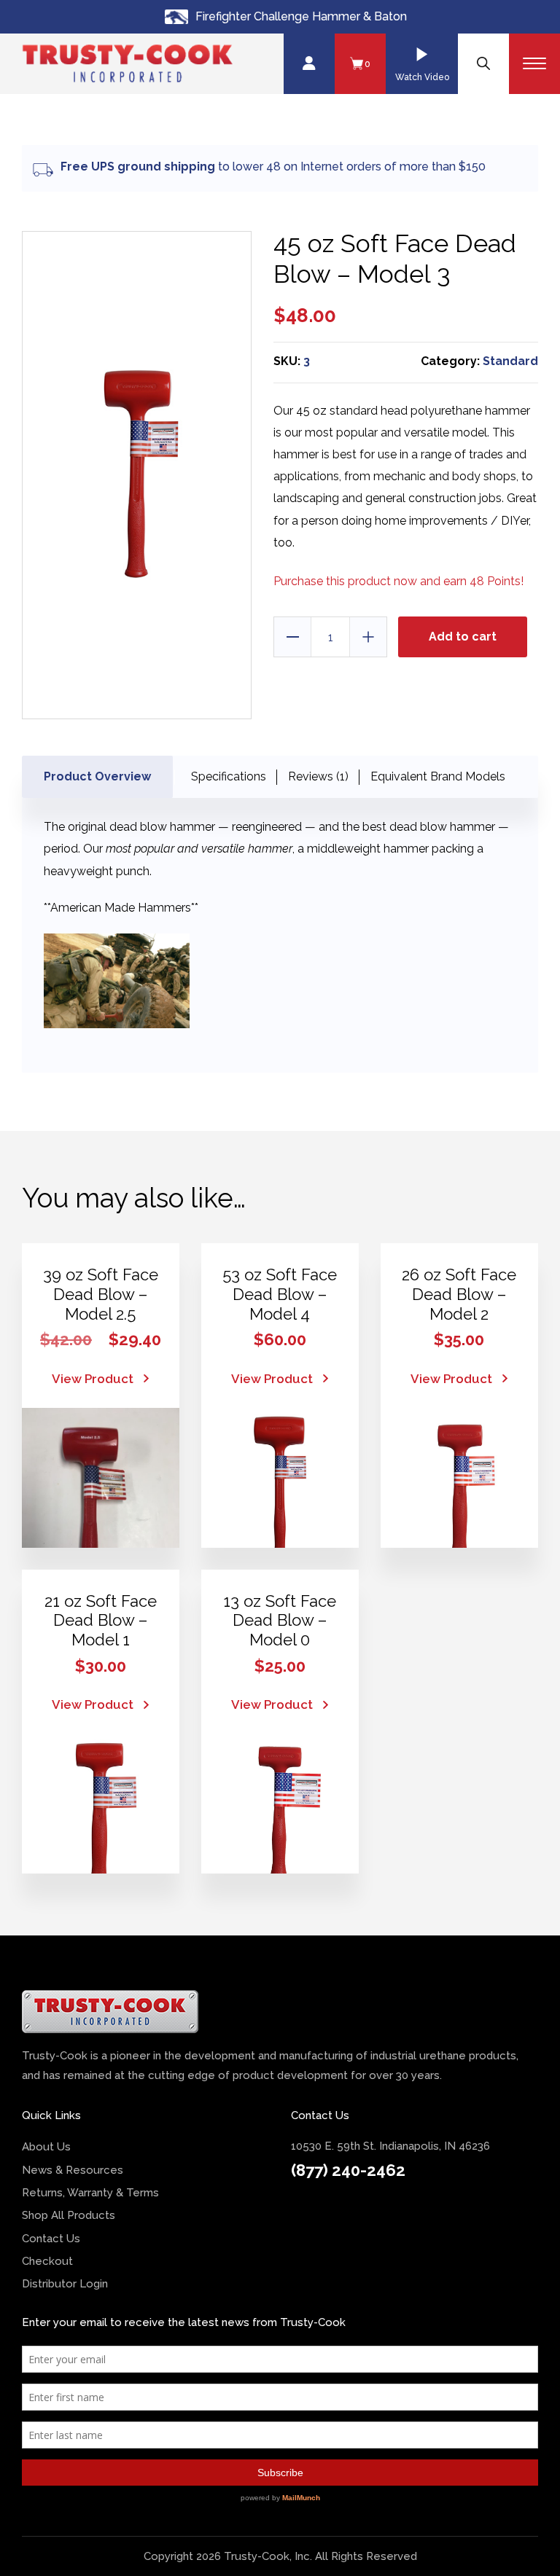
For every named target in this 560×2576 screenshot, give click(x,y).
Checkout (47, 2261)
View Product (93, 1379)
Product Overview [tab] (97, 776)
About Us (46, 2147)
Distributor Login (65, 2284)
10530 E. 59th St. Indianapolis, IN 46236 (390, 2146)
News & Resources (73, 2170)
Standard (510, 361)
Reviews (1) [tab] (318, 776)
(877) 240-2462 (348, 2170)
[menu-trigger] (534, 64)
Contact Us (51, 2239)
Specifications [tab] (229, 776)
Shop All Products (69, 2215)
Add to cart (463, 637)
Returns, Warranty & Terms (90, 2193)
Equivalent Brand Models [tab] (438, 776)
